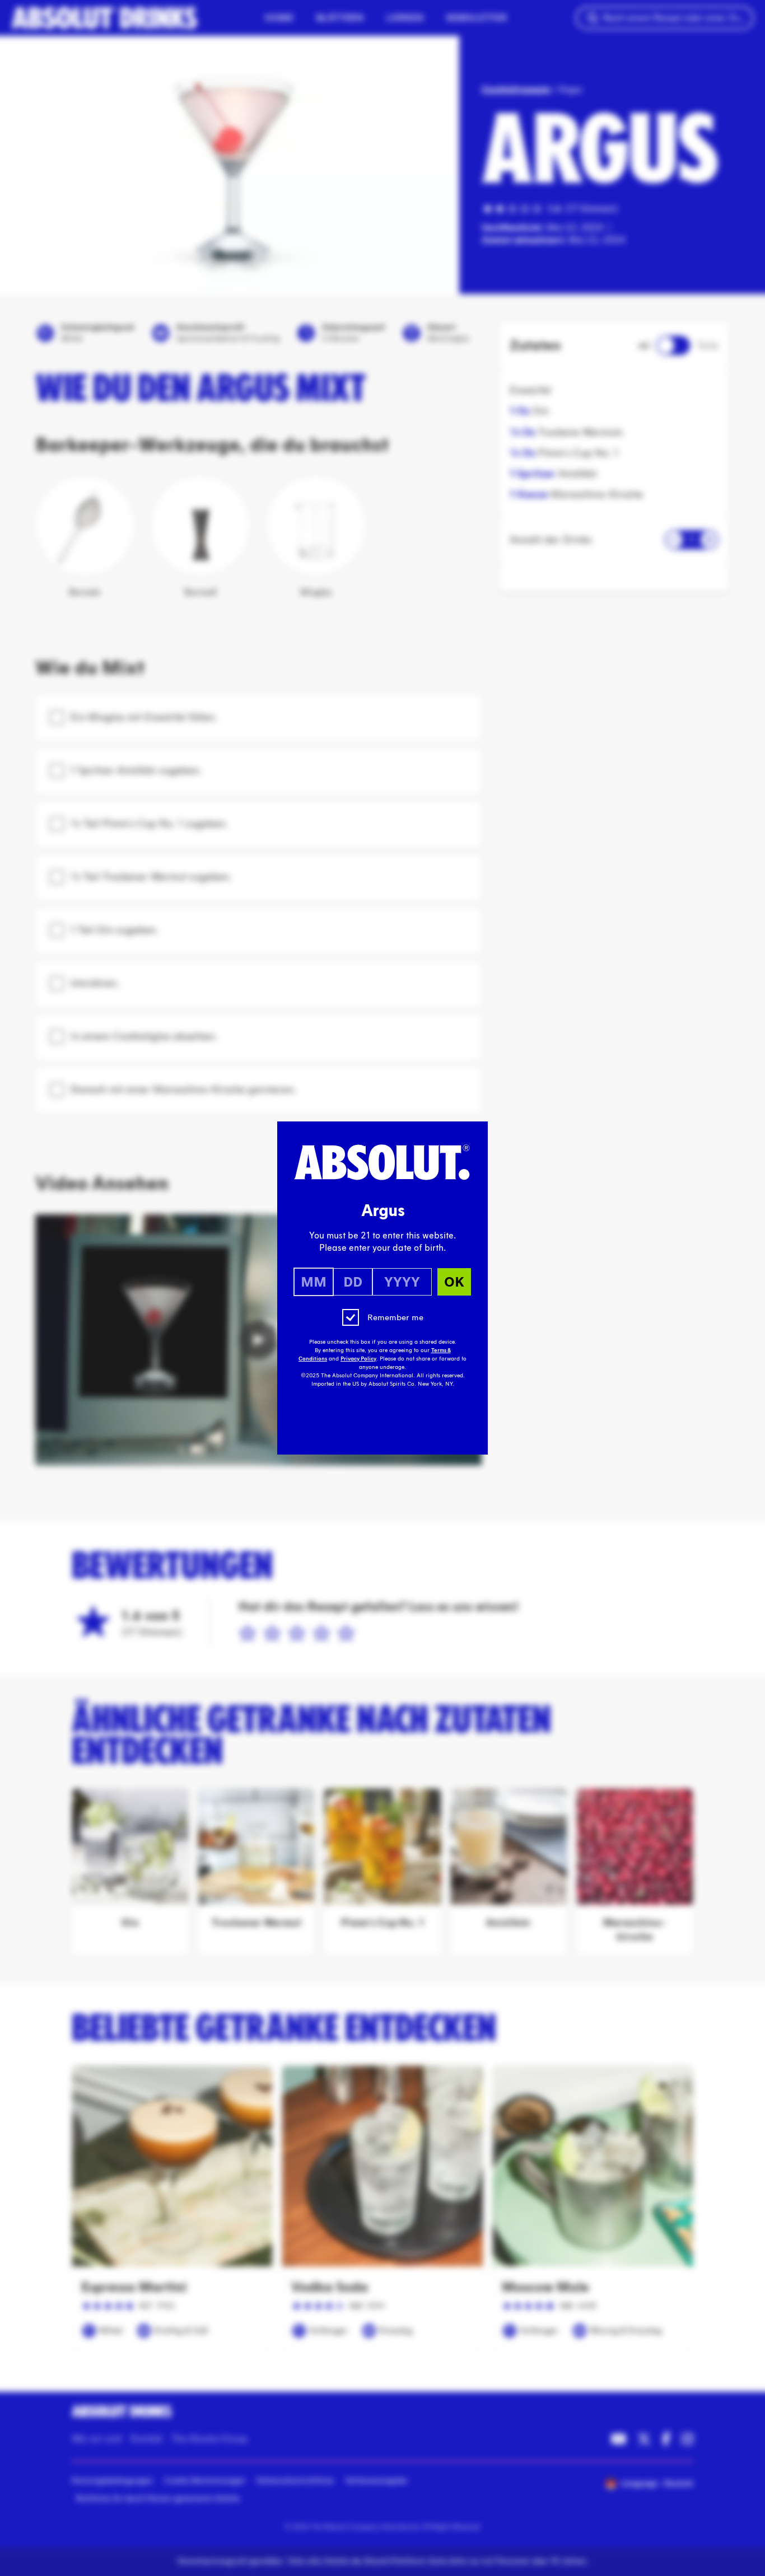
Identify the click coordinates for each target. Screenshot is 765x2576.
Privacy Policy (358, 1359)
